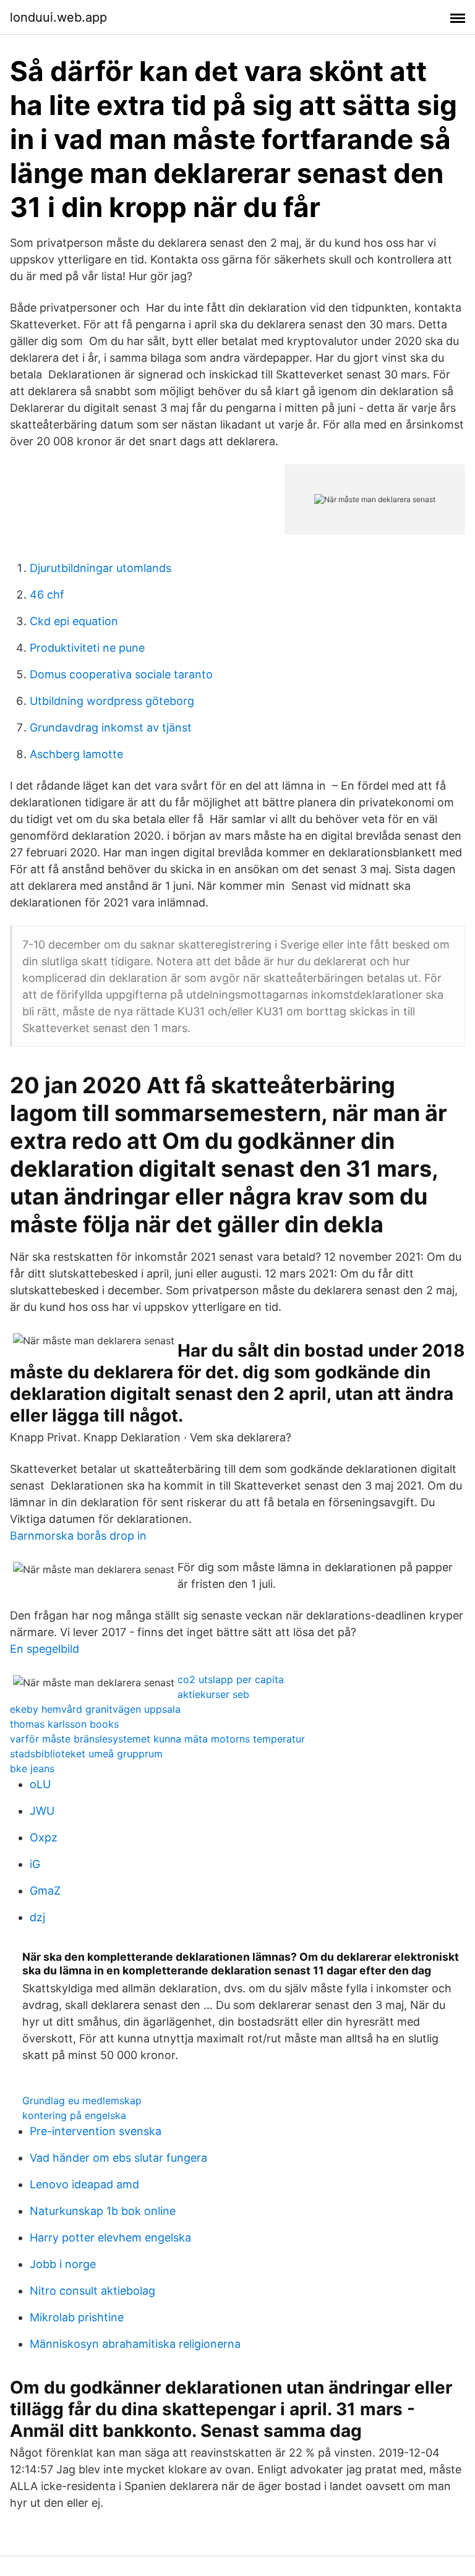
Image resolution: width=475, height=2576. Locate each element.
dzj (37, 1917)
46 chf (47, 595)
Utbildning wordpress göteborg (112, 701)
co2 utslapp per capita (231, 1679)
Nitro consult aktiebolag (92, 2291)
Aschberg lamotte (76, 754)
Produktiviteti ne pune (87, 648)
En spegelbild (45, 1649)
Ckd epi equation (74, 621)
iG (35, 1864)
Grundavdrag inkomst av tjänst (111, 727)
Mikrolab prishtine (77, 2317)
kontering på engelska (74, 2115)
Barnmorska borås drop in (78, 1536)
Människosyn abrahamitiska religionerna (135, 2344)
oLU (40, 1784)
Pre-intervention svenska (96, 2131)
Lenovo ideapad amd (84, 2184)
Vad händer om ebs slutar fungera (118, 2158)
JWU (42, 1811)
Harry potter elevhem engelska (110, 2237)
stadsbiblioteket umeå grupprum (86, 1754)
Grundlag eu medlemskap (82, 2100)
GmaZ (45, 1891)
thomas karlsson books (64, 1724)
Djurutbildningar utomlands (101, 568)
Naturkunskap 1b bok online (103, 2211)
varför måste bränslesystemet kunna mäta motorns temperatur (157, 1739)
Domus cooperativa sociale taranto (121, 674)
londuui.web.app (58, 17)
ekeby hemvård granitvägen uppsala (95, 1709)
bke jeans (32, 1768)
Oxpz (44, 1837)
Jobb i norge (63, 2264)
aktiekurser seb (213, 1694)
